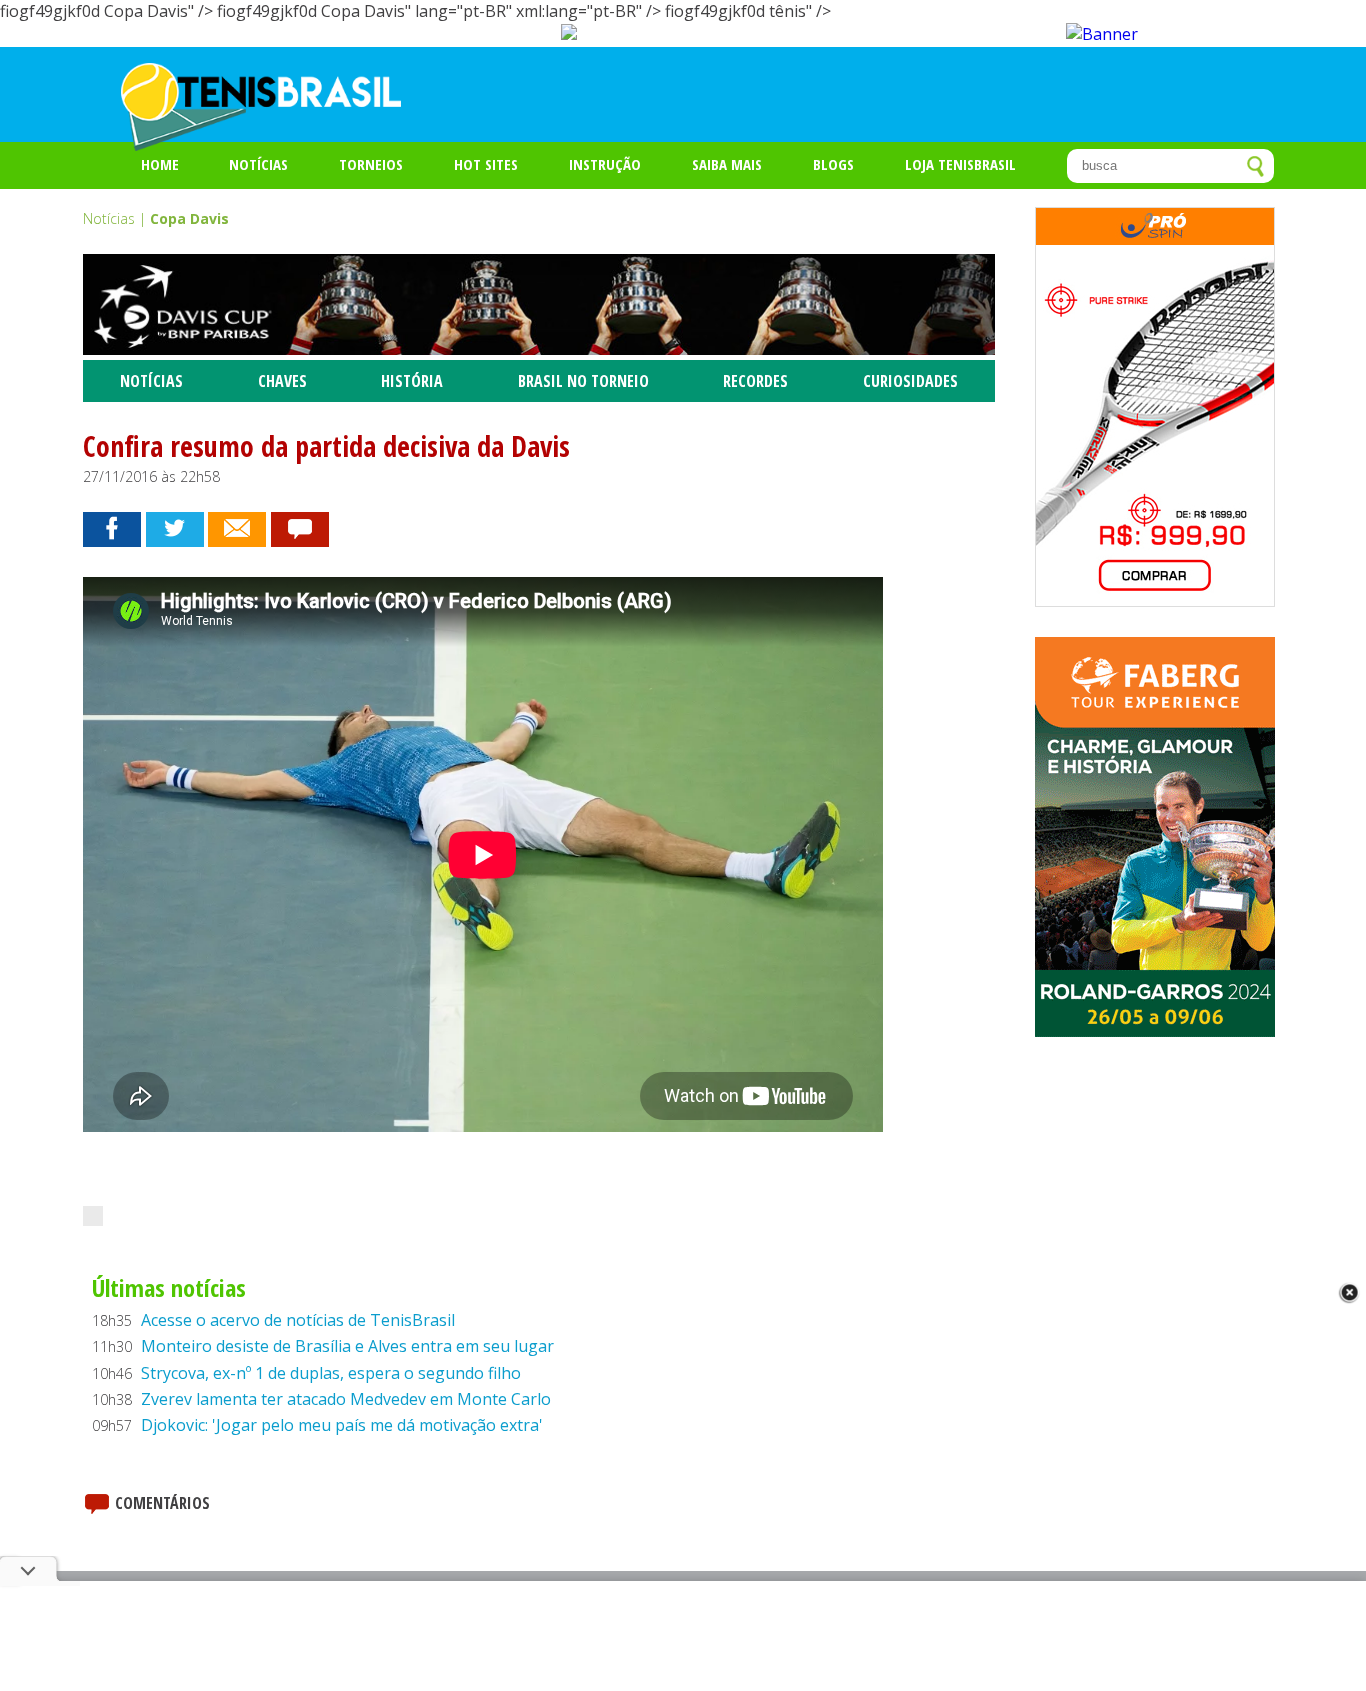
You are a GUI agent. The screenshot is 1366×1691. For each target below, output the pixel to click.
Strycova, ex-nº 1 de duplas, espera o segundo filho (331, 1373)
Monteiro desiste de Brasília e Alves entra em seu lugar (347, 1346)
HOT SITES (486, 164)
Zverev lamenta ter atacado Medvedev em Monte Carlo (346, 1399)
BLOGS (833, 164)
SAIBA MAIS (727, 164)
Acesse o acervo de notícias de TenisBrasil (298, 1320)
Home (160, 164)
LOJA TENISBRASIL (960, 164)
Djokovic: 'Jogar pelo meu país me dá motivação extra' (342, 1425)
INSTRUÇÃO (605, 164)
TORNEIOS (371, 164)
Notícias (258, 164)
